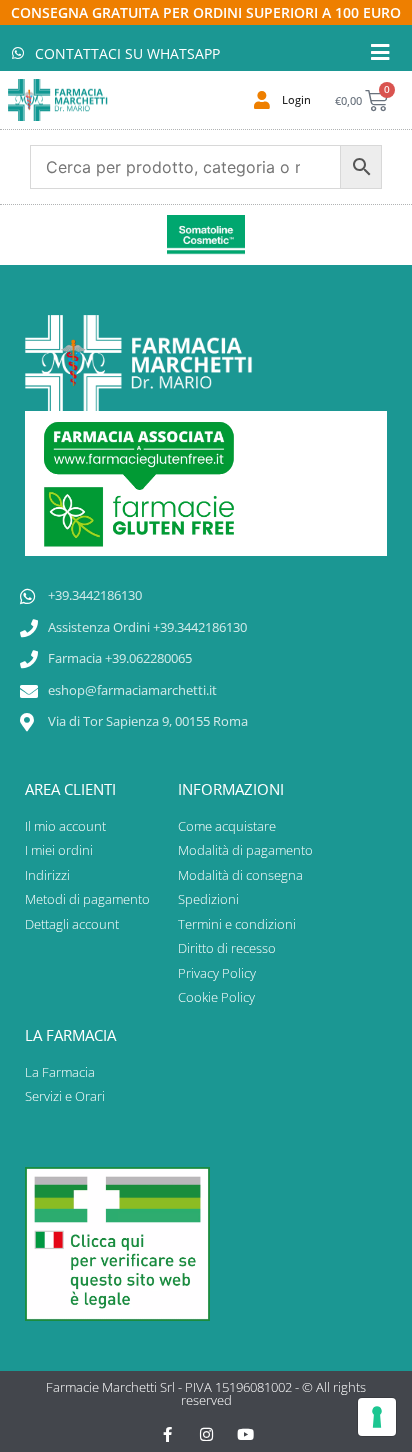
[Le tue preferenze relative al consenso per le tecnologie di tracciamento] (377, 1417)
